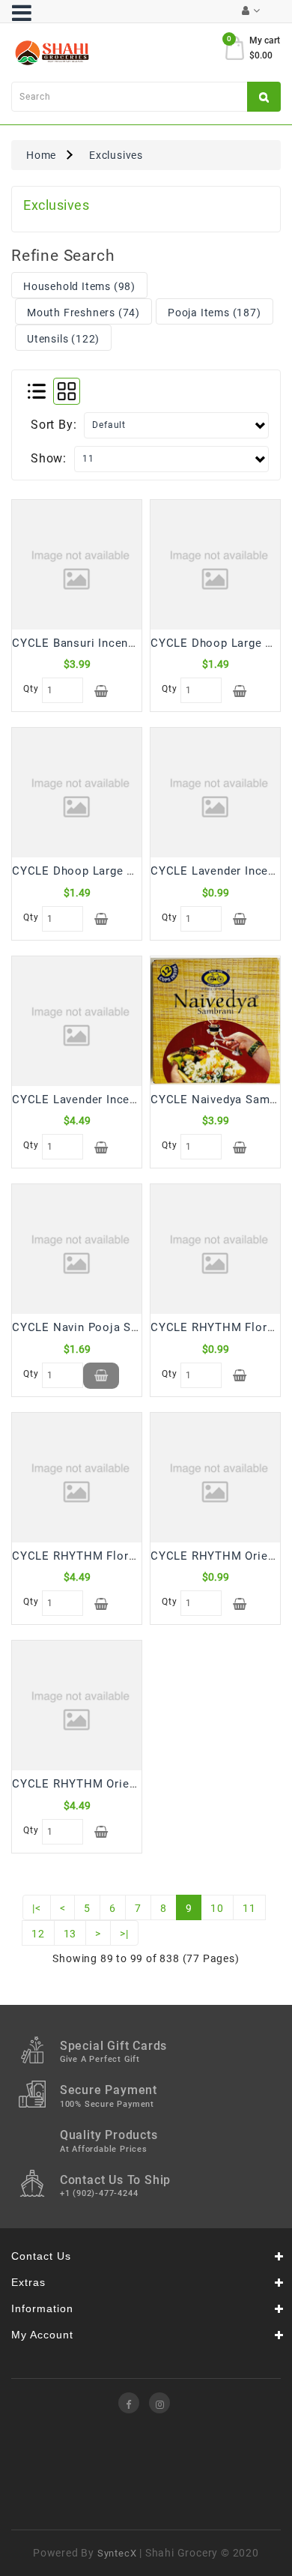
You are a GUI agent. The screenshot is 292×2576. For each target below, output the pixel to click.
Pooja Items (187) (215, 313)
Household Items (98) (79, 286)
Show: (49, 458)
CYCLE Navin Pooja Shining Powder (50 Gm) (134, 1327)
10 (217, 1908)
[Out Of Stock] (101, 1376)
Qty (29, 689)
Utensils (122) (63, 339)
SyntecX (117, 2553)
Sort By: (54, 425)
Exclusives (116, 155)
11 (249, 1908)
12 (38, 1934)
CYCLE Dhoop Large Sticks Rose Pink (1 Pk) (135, 871)
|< (37, 1908)
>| (124, 1934)
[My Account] (251, 11)
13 (70, 1934)
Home (41, 155)
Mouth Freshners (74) (83, 313)
